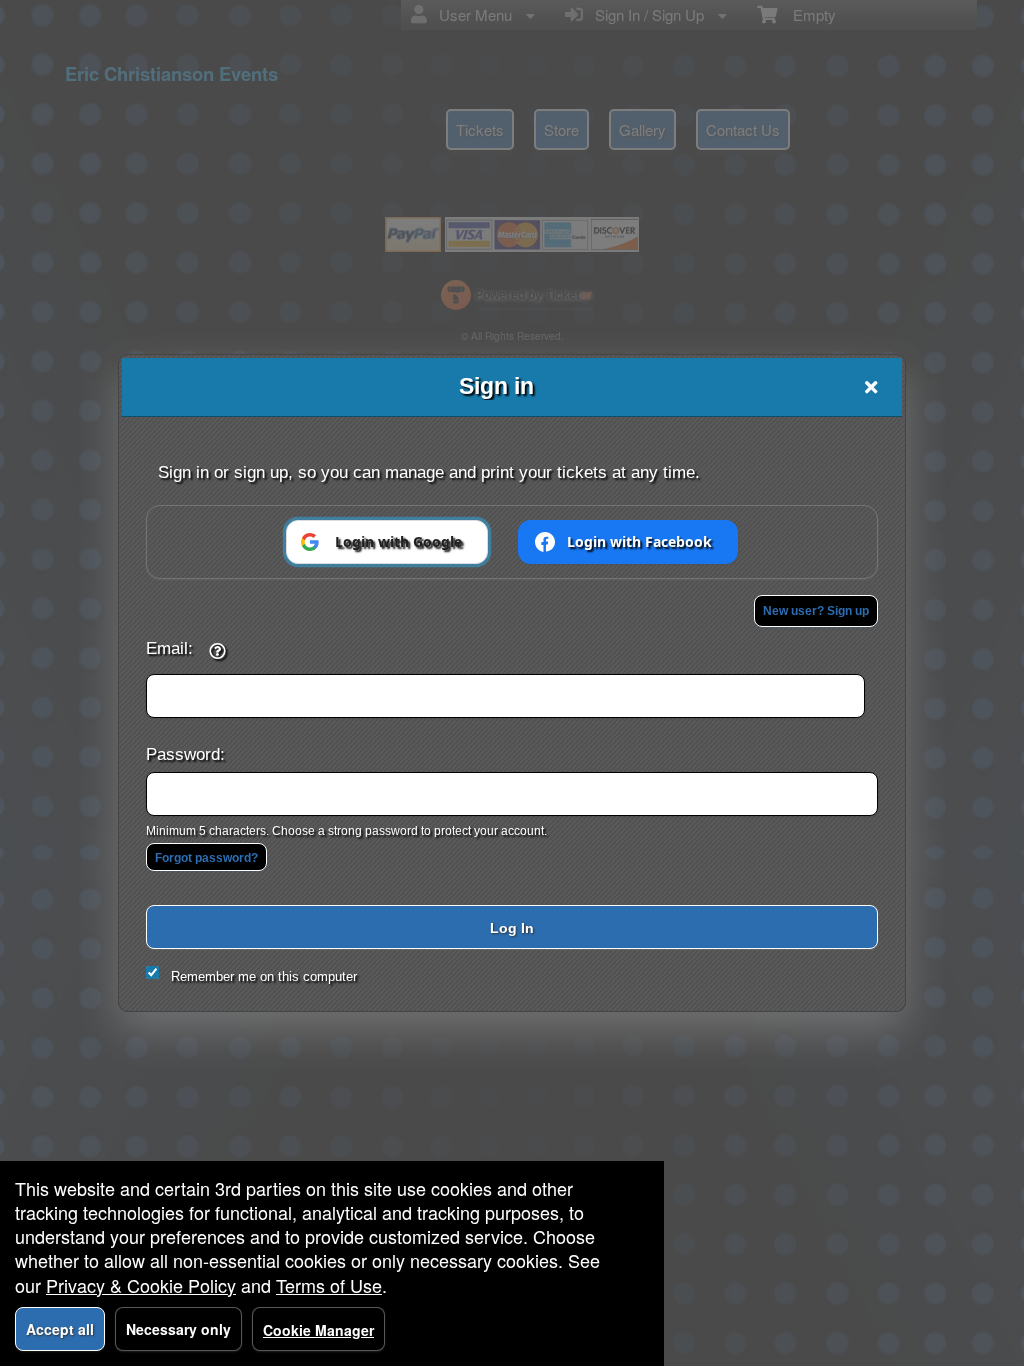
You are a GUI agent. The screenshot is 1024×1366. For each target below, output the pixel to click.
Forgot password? (206, 858)
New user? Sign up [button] (816, 611)
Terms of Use (329, 1285)
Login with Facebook (639, 541)
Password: (185, 754)
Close (871, 387)
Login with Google (398, 541)
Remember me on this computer (264, 976)
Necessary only (178, 1329)
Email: (169, 648)
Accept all (60, 1329)
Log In (512, 928)
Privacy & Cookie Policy (141, 1285)
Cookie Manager (318, 1330)
